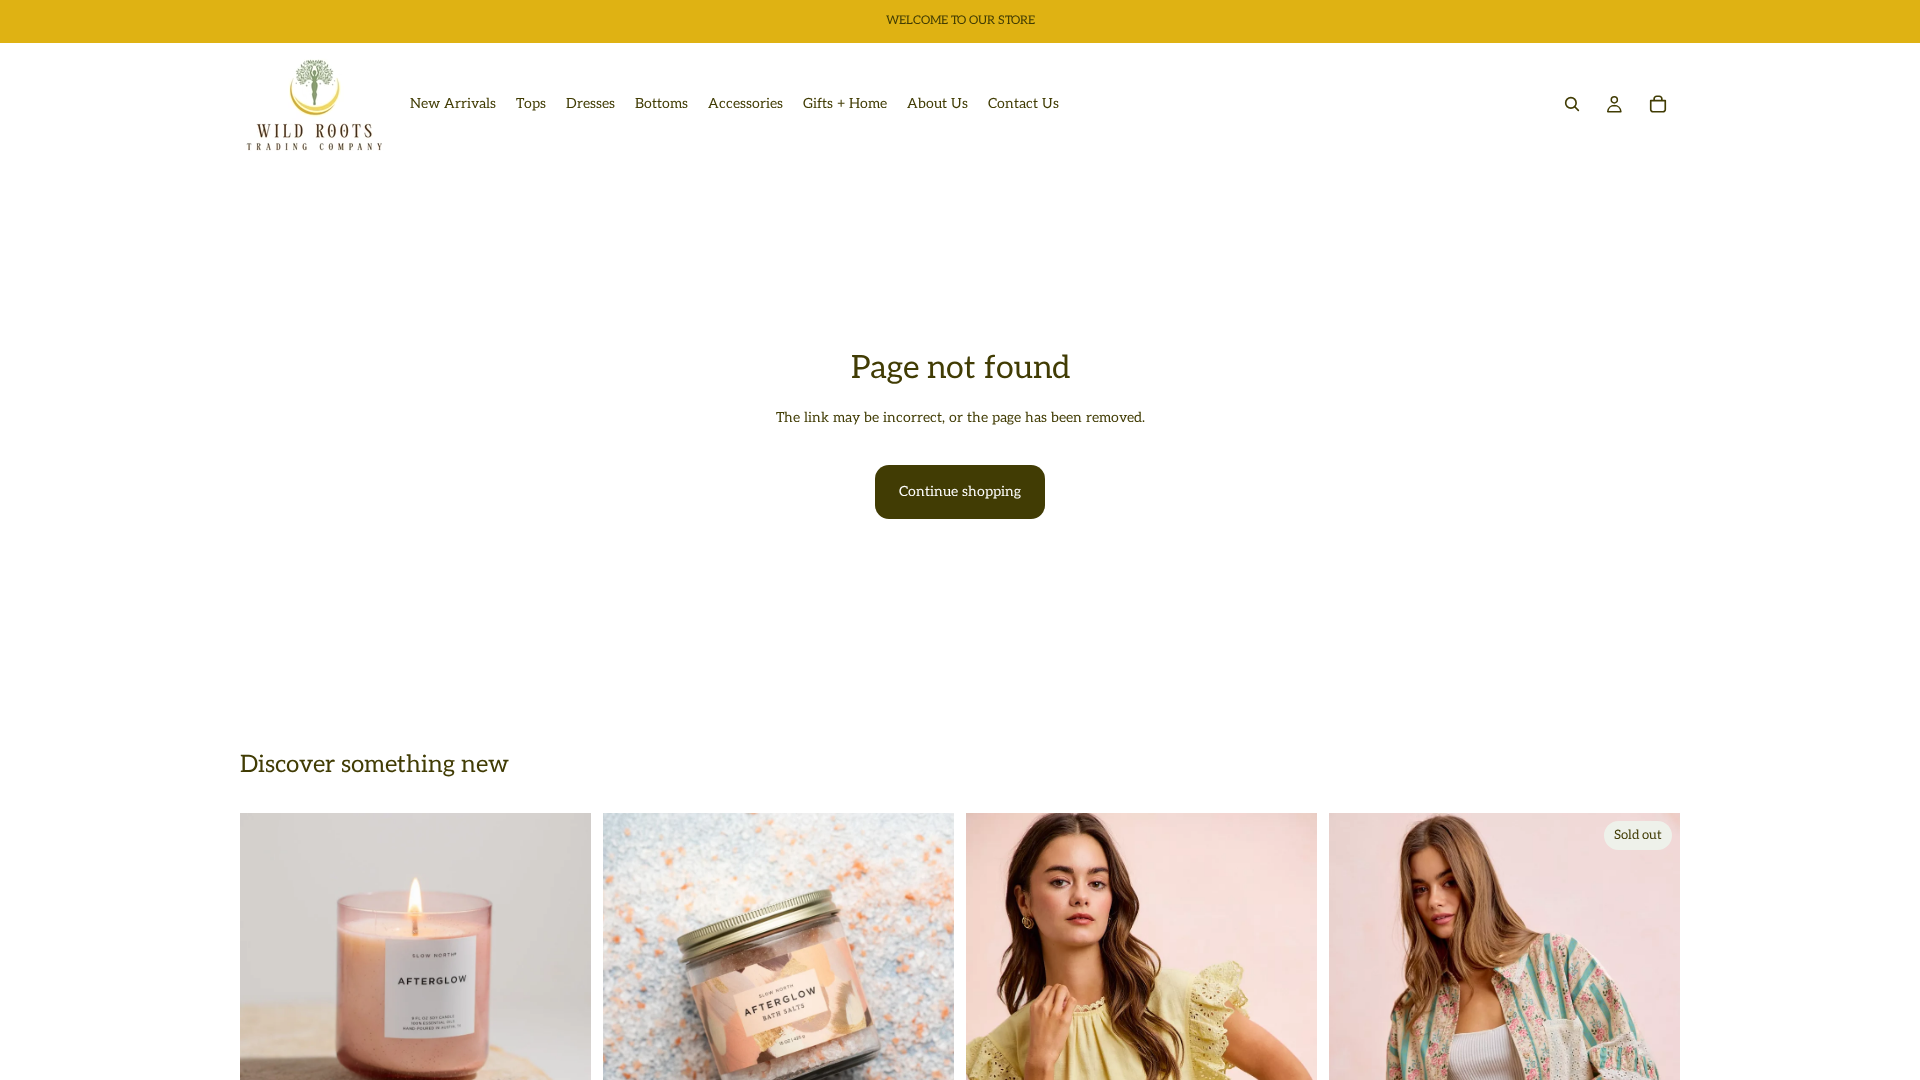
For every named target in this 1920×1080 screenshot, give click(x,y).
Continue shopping (960, 491)
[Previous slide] (270, 989)
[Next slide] (561, 989)
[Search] (1572, 104)
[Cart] (1658, 104)
